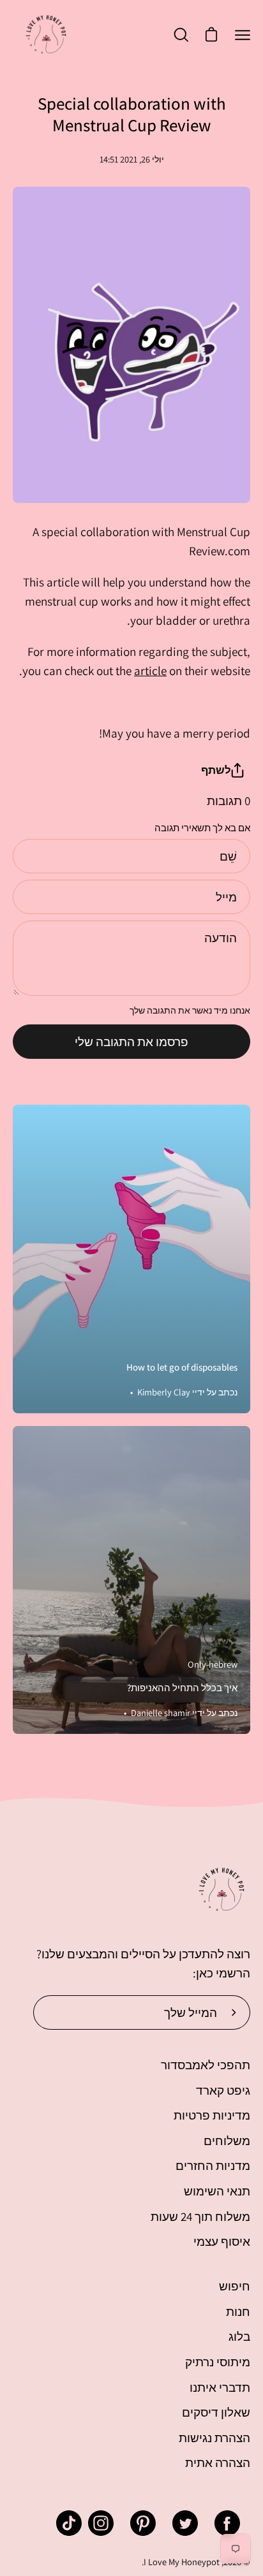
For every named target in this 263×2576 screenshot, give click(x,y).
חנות (238, 2311)
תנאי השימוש (217, 2191)
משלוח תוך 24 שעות (200, 2216)
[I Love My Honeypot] (46, 35)
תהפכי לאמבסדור (206, 2065)
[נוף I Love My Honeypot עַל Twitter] (185, 2523)
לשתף (216, 770)
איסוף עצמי (222, 2241)
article (150, 671)
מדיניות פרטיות (212, 2115)
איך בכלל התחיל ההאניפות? (182, 1688)
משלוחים (227, 2141)
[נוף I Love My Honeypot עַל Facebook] (227, 2523)
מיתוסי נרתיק (218, 2362)
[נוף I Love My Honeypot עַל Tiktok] (69, 2523)
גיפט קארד (223, 2090)
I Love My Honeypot (182, 2562)
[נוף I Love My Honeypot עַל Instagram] (101, 2523)
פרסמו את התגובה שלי (131, 1042)
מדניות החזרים (213, 2165)
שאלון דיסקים (216, 2412)
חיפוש (235, 2286)
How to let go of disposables (182, 1367)
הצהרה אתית (218, 2463)
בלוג (239, 2336)
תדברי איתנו (220, 2387)
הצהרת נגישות (214, 2438)
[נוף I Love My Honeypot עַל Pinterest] (143, 2523)
